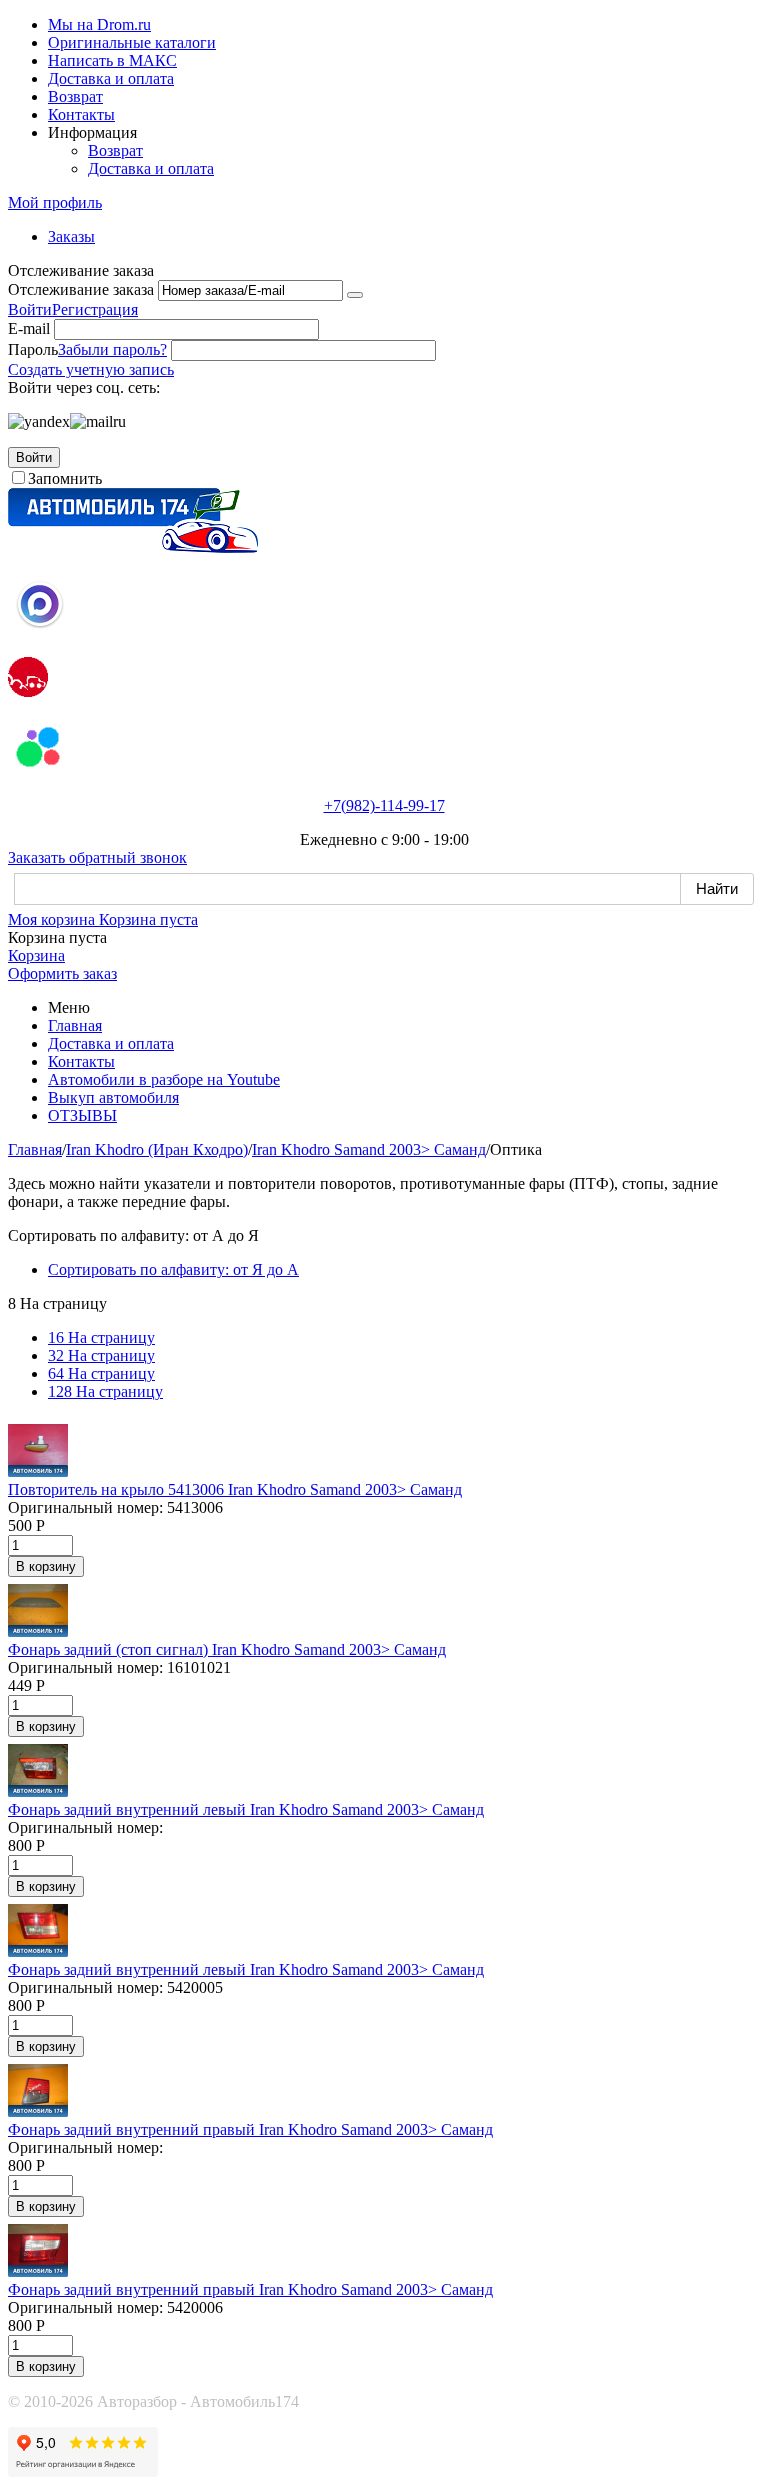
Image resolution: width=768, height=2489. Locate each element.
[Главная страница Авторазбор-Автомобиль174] (133, 547)
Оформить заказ (62, 973)
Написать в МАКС (112, 60)
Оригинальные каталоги (132, 42)
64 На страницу (101, 1373)
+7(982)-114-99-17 (384, 805)
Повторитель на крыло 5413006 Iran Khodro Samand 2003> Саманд (235, 1489)
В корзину (46, 1566)
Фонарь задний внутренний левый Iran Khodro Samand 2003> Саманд (246, 1809)
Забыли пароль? (112, 349)
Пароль (33, 349)
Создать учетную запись (91, 369)
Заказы (71, 236)
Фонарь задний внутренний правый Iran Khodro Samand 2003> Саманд (250, 2129)
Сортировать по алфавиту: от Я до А (173, 1269)
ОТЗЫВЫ (82, 1115)
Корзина (36, 955)
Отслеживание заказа (81, 289)
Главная (75, 1025)
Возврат (75, 96)
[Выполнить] (355, 295)
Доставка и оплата (111, 78)
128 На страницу (105, 1391)
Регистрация (95, 309)
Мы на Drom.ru (99, 24)
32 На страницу (101, 1355)
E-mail (29, 328)
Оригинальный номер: (85, 1507)
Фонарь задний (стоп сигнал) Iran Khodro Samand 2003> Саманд (227, 1649)
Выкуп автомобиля (113, 1097)
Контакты (81, 114)
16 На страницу (101, 1337)
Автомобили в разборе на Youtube (164, 1079)
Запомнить (65, 478)
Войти (30, 309)
